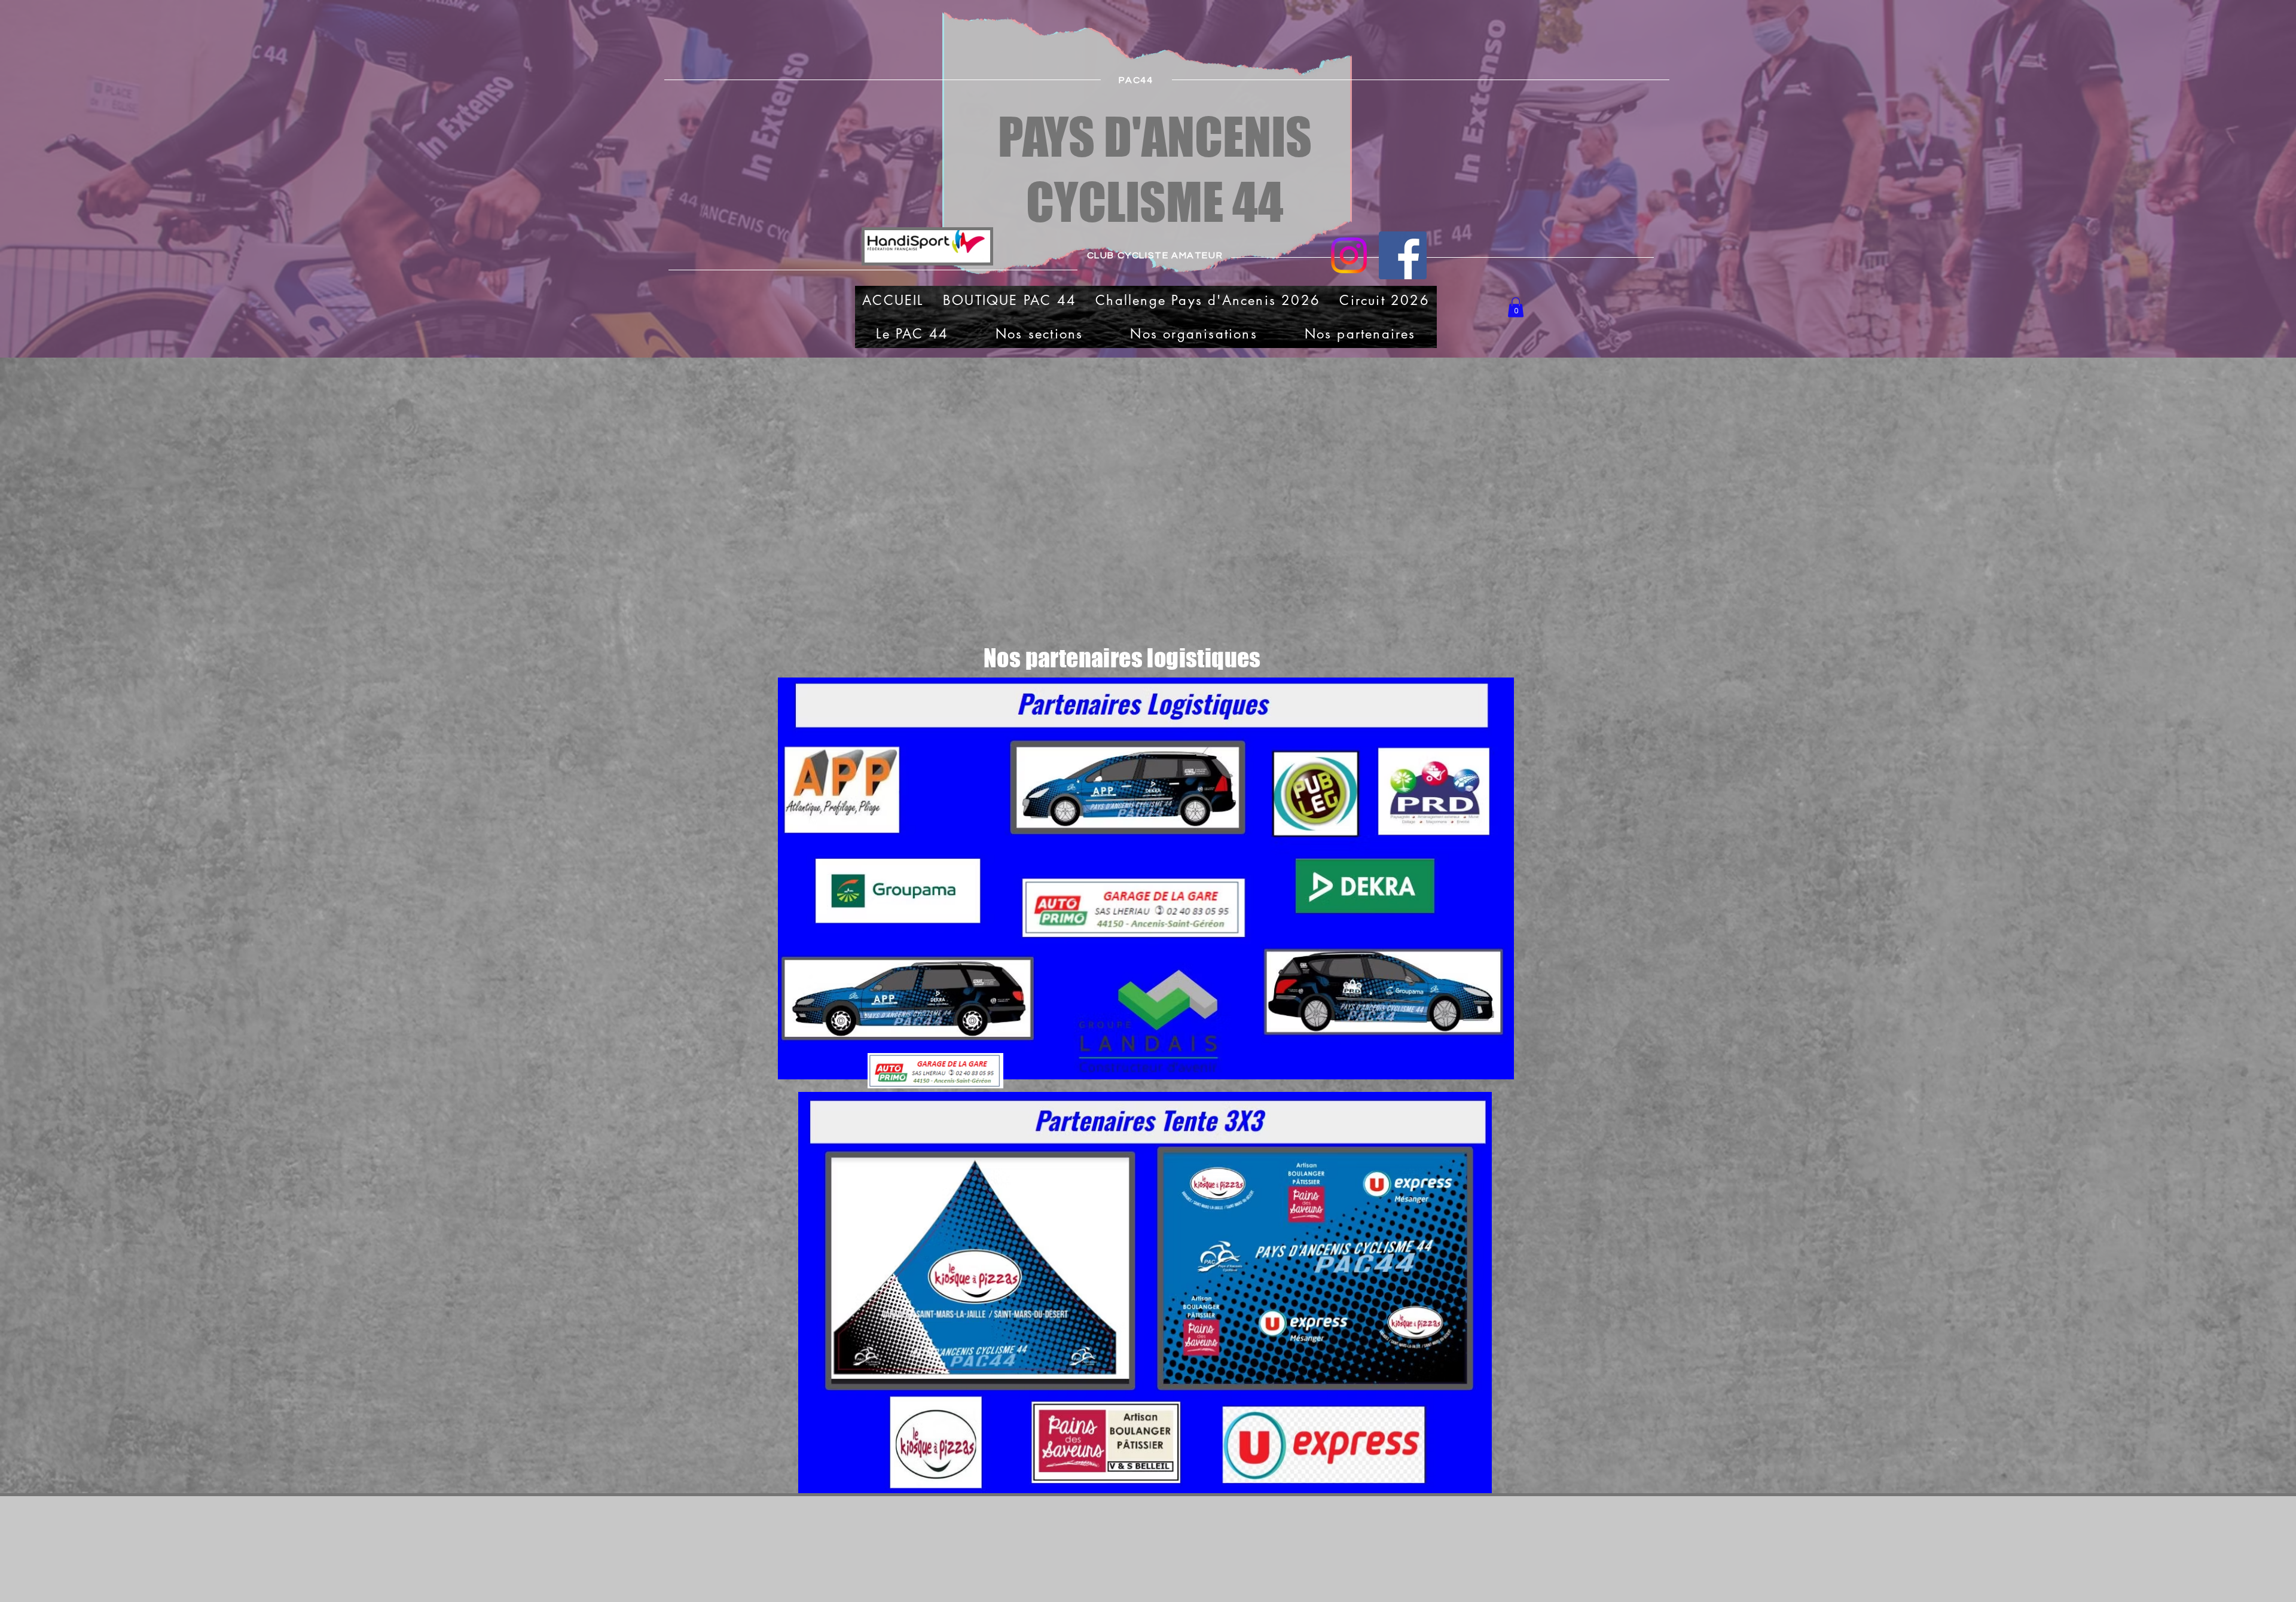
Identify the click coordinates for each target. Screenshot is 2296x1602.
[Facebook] (1403, 255)
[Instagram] (1349, 255)
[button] (1516, 307)
